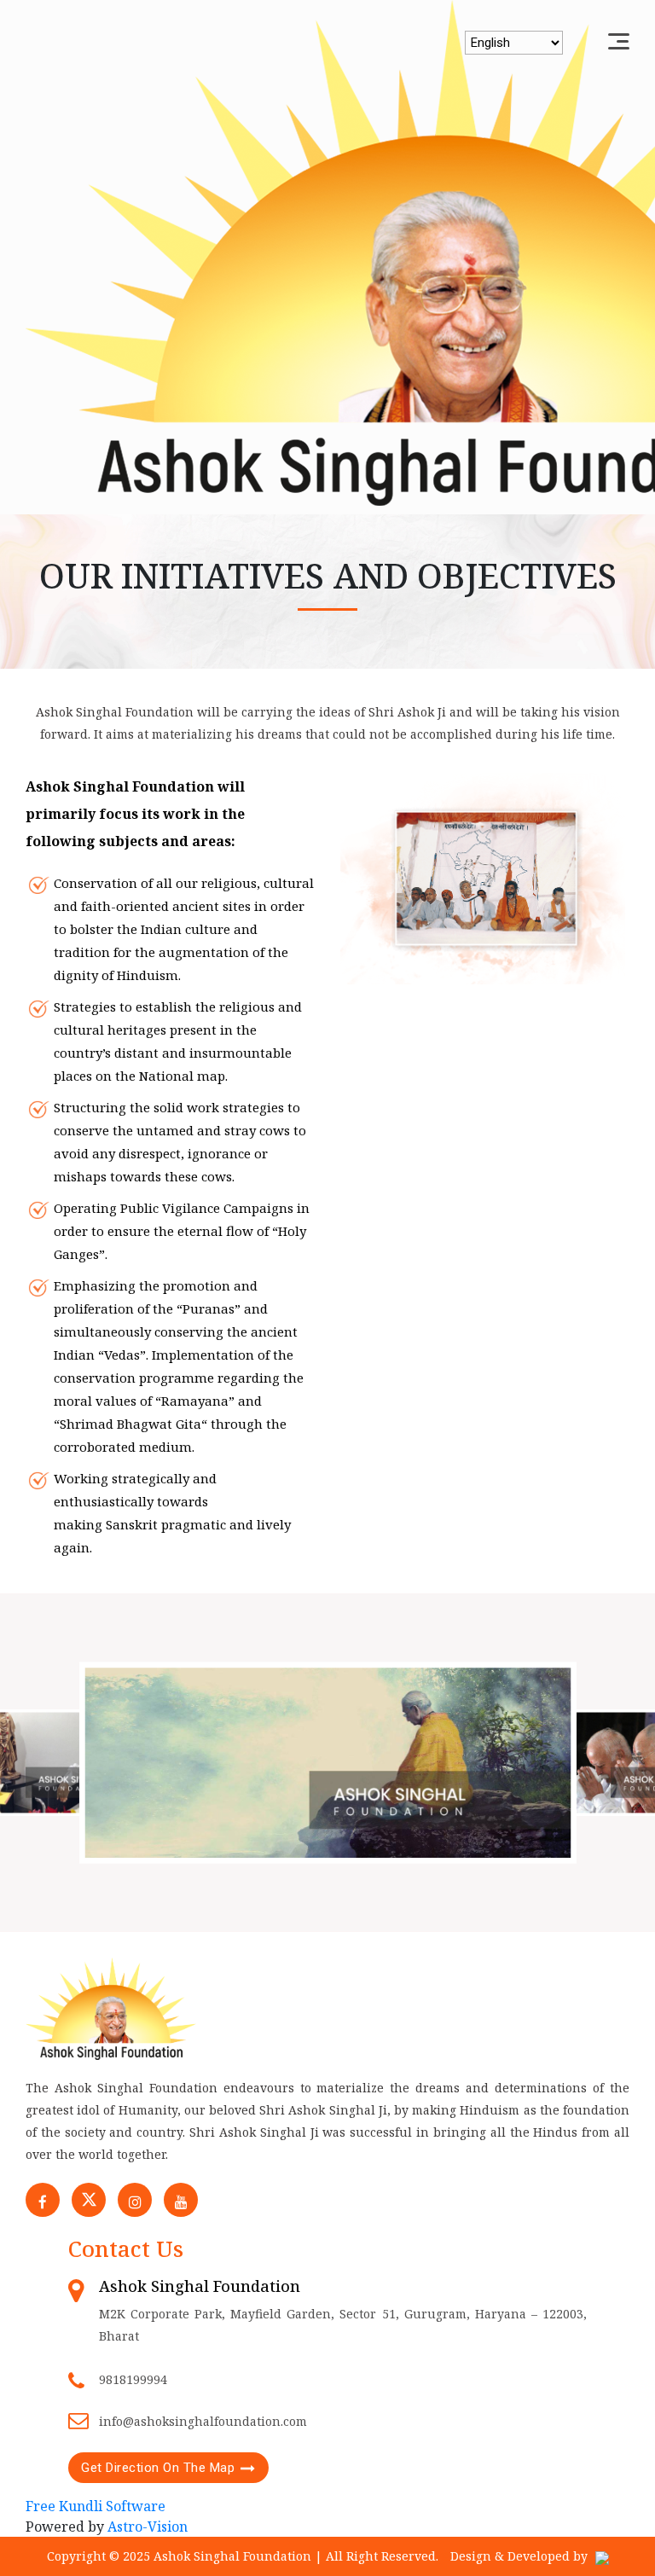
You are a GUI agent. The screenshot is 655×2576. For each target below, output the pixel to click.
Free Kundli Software (96, 2506)
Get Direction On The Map (158, 2468)
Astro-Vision (148, 2527)
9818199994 (133, 2379)
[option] (328, 1762)
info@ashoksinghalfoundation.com (203, 2421)
